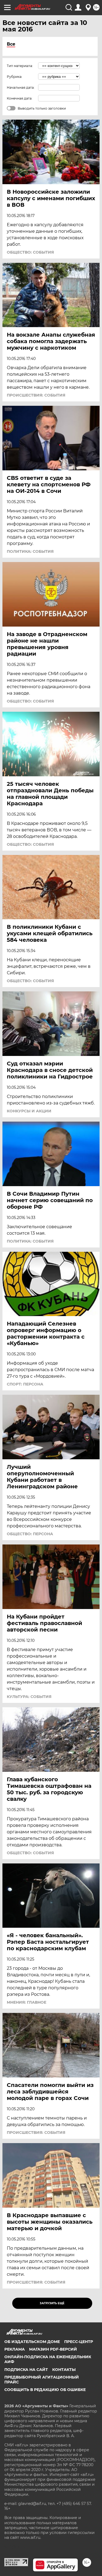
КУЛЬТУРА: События (29, 1697)
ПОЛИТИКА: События (30, 551)
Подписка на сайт (26, 2370)
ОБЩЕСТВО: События (30, 252)
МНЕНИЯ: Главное (27, 2002)
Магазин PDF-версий (53, 2349)
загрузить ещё (52, 2303)
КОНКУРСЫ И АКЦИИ (29, 1111)
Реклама (15, 2349)
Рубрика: (15, 77)
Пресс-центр (79, 2342)
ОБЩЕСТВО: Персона (30, 1534)
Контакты (64, 2370)
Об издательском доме (32, 2342)
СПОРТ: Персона (25, 1384)
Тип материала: (20, 66)
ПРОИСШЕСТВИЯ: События (36, 395)
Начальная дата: (21, 87)
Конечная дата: (20, 98)
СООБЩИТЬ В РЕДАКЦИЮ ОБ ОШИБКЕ (45, 2390)
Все (11, 44)
